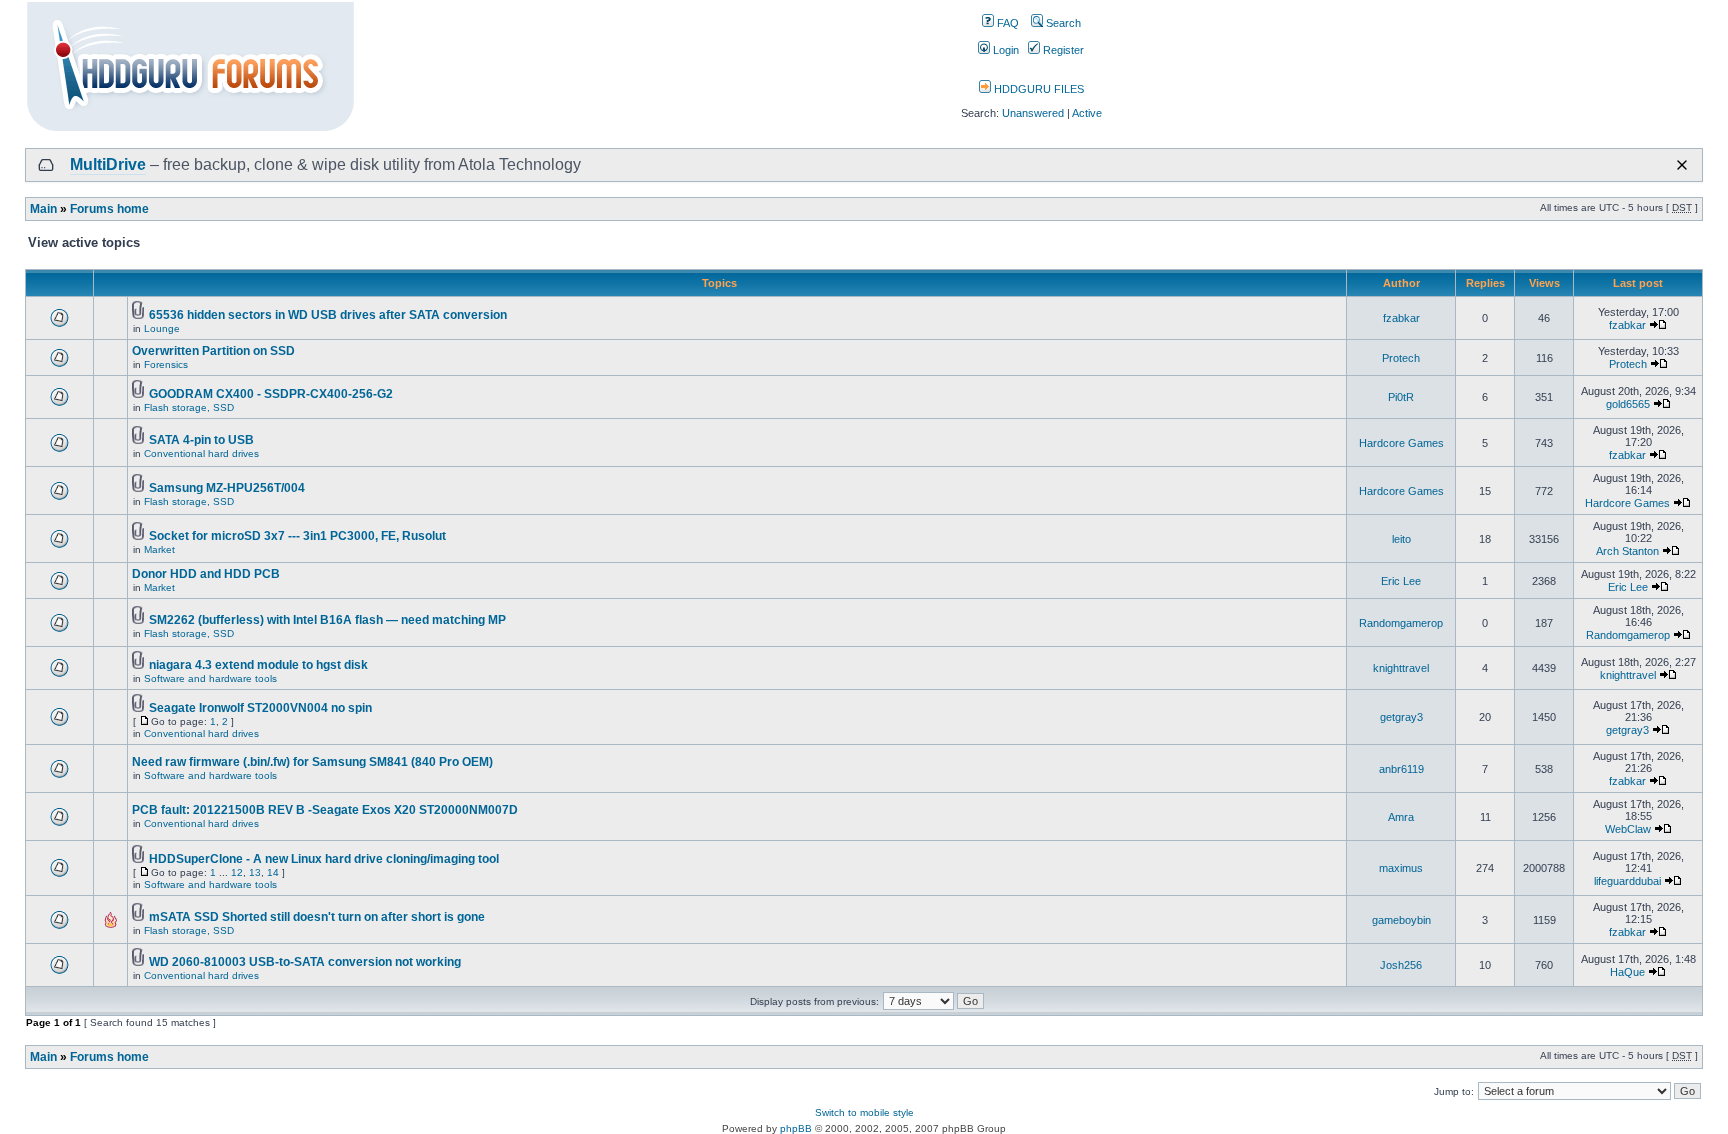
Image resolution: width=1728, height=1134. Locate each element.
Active (1087, 113)
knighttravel (1401, 668)
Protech (1401, 358)
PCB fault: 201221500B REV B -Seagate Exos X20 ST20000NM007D (325, 810)
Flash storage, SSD (189, 407)
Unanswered (1033, 113)
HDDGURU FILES (1037, 89)
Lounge (162, 328)
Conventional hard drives (201, 453)
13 (255, 872)
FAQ (1006, 23)
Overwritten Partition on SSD (213, 351)
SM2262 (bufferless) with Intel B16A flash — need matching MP (327, 620)
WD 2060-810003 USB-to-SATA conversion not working (305, 962)
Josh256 (1401, 965)
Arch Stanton (1627, 551)
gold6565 (1628, 404)
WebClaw (1628, 829)
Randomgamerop (1401, 623)
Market (159, 549)
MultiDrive (108, 164)
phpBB (796, 1128)
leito (1401, 539)
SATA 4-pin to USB (201, 440)
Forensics (166, 364)
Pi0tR (1401, 397)
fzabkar (1401, 318)
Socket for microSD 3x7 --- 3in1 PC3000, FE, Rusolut (297, 536)
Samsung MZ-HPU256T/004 (227, 488)
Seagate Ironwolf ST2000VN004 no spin (260, 708)
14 (273, 872)
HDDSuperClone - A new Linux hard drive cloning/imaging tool (324, 859)
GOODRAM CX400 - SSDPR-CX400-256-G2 (271, 394)
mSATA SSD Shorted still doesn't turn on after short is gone (317, 917)
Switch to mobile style (864, 1112)
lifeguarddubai (1627, 881)
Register (1062, 50)
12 (237, 872)
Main (43, 209)
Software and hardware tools (210, 678)
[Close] (1682, 165)
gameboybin (1401, 920)
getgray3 (1401, 717)
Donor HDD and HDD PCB (206, 574)
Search (1062, 23)
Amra (1401, 817)
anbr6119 (1401, 769)
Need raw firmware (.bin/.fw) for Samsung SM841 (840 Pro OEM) (312, 762)
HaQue (1627, 972)
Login (1004, 50)
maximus (1401, 868)
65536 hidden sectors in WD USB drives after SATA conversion (328, 315)
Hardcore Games (1401, 443)
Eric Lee (1401, 581)
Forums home (109, 209)
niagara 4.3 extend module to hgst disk (258, 665)
